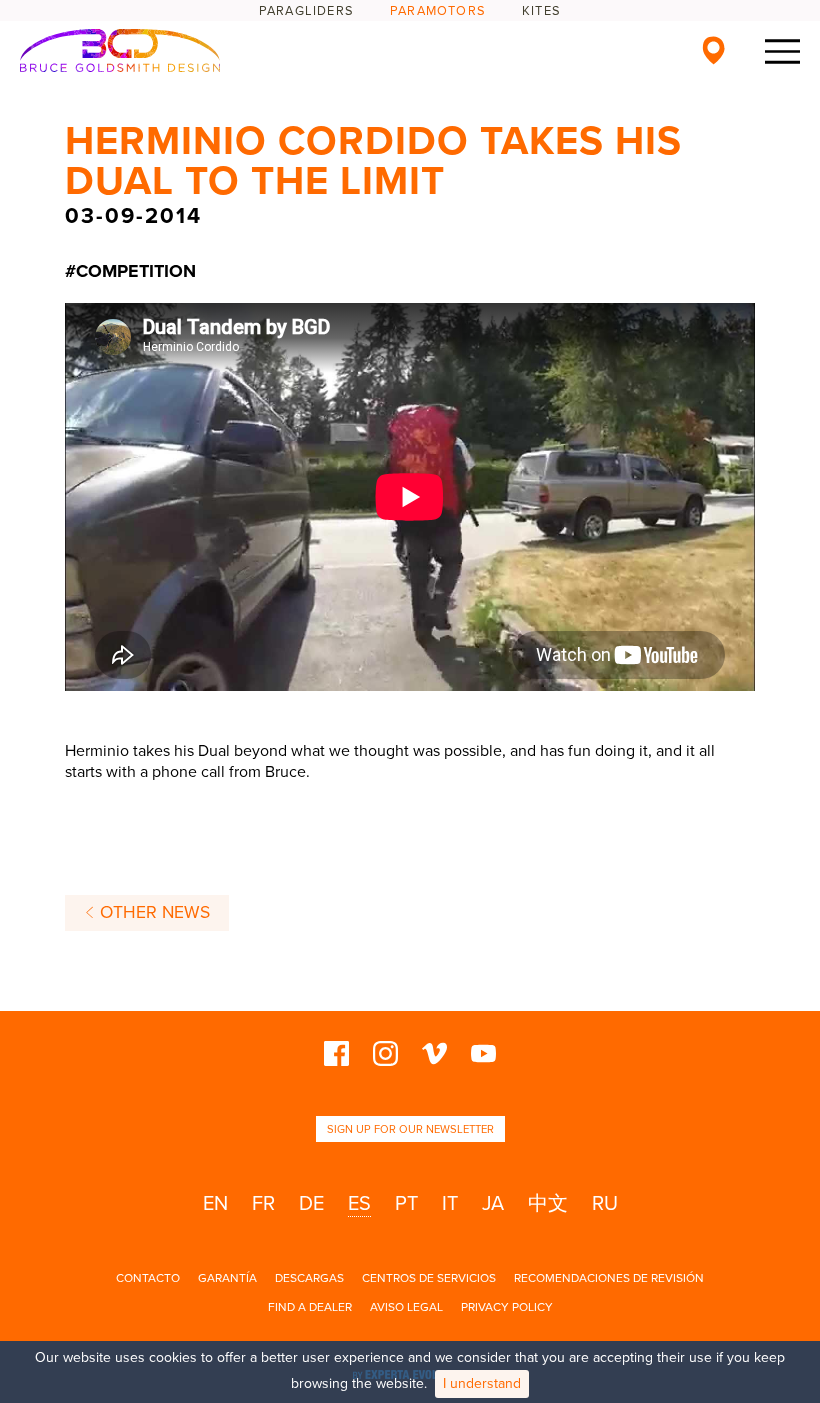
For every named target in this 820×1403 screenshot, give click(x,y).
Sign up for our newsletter (410, 1129)
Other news (152, 912)
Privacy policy (507, 1307)
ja (493, 1204)
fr (263, 1204)
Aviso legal (406, 1307)
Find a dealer (310, 1307)
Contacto (148, 1278)
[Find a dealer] (713, 50)
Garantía (227, 1278)
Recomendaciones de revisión (609, 1278)
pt (406, 1204)
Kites (541, 11)
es (359, 1204)
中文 (548, 1204)
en (215, 1204)
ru (605, 1204)
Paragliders (306, 11)
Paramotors (438, 11)
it (450, 1204)
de (311, 1204)
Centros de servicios (429, 1278)
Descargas (309, 1278)
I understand (482, 1383)
